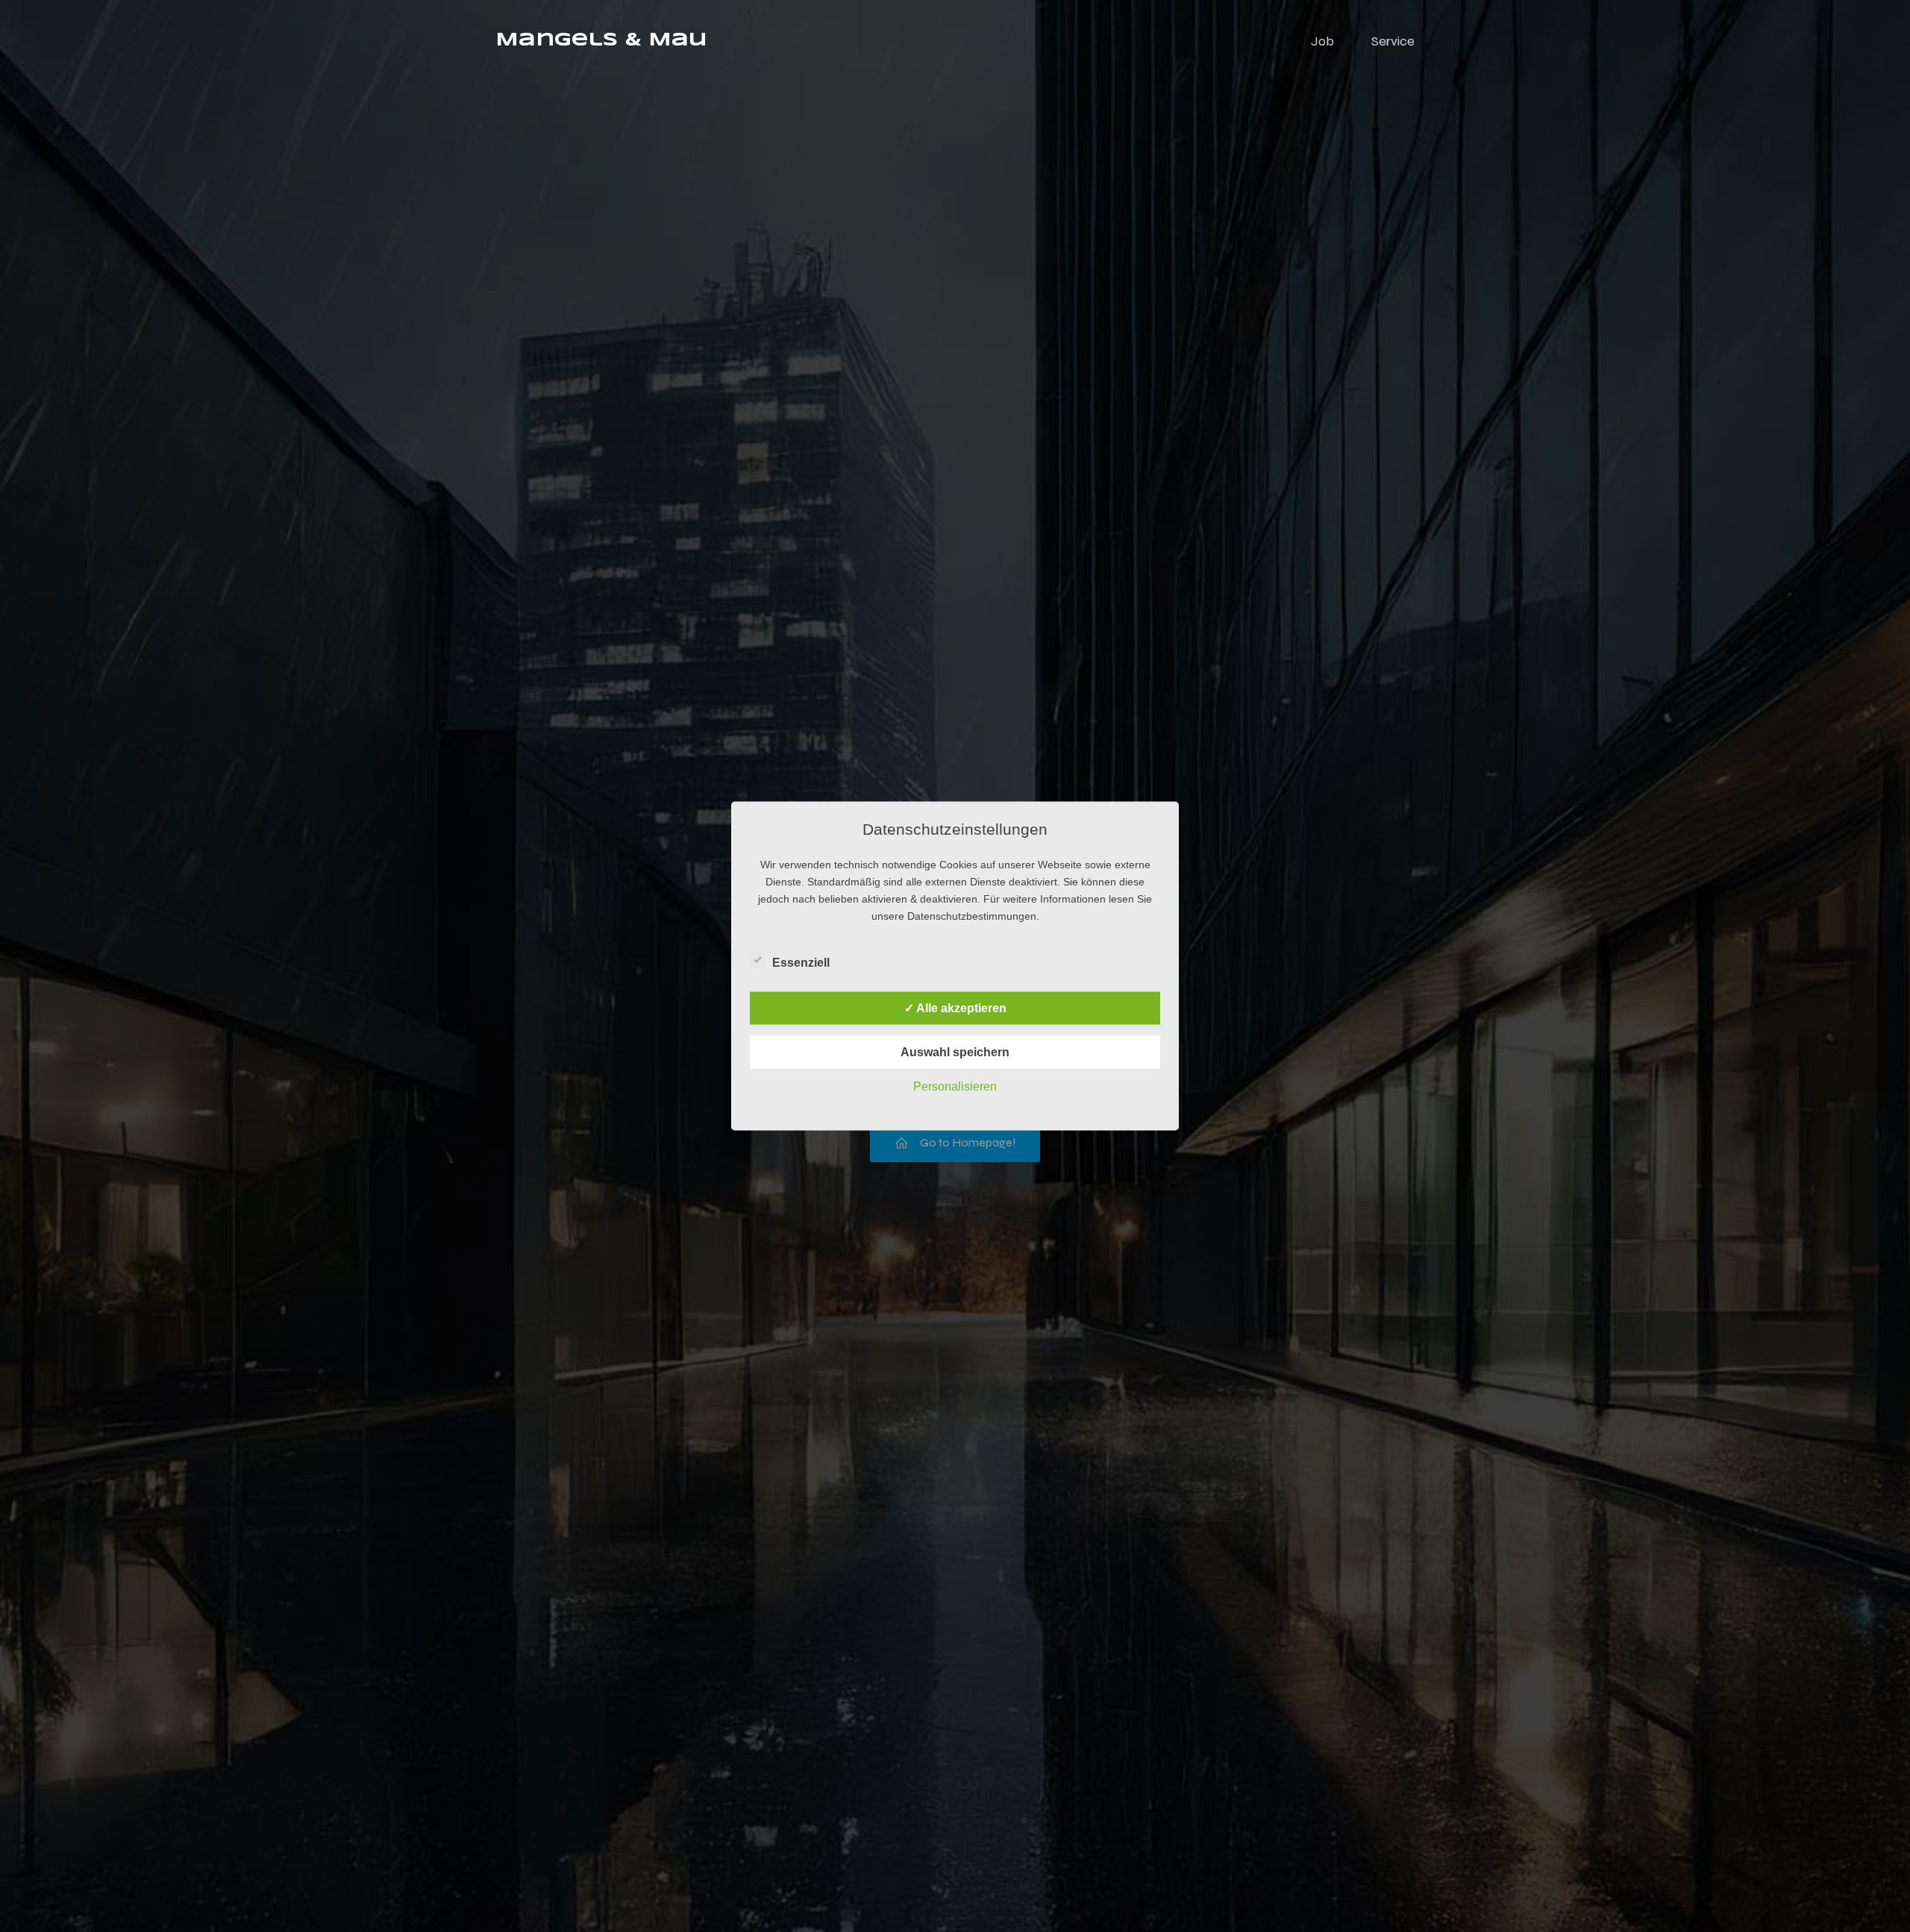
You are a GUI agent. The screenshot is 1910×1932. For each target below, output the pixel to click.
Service (1393, 41)
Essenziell (801, 963)
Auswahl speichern (955, 1052)
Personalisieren (955, 1086)
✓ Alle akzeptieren (955, 1008)
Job (1322, 41)
